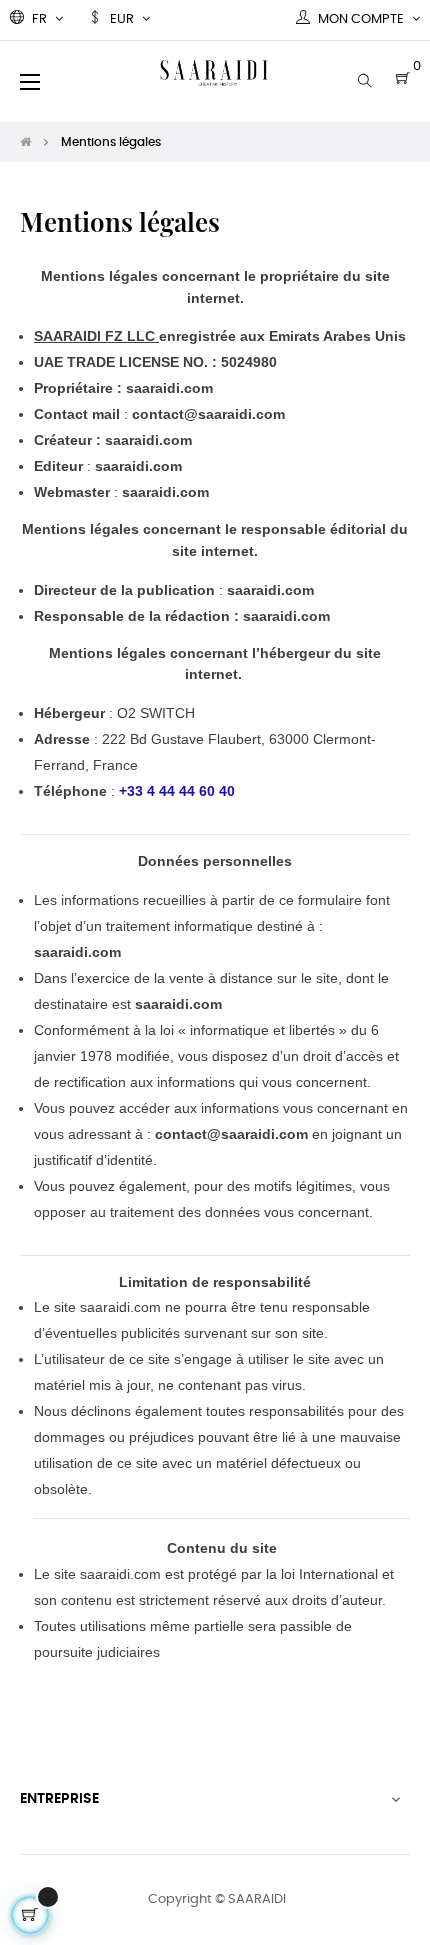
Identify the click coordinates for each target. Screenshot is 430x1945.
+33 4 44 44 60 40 (177, 791)
